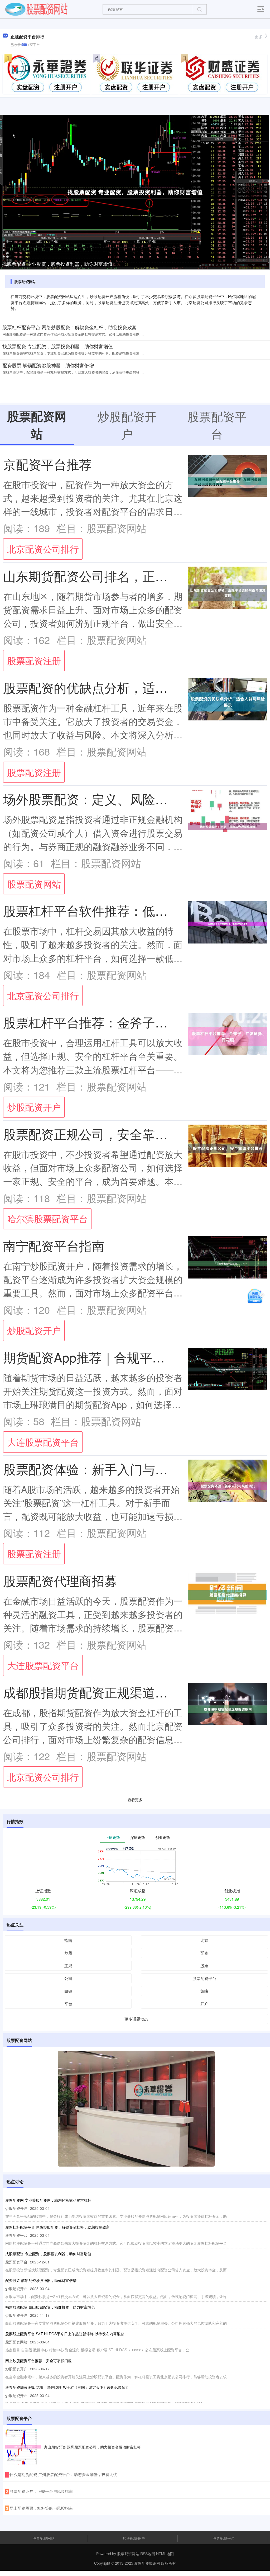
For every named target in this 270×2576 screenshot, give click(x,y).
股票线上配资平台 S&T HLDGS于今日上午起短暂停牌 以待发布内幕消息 (65, 2334)
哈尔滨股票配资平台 (47, 1218)
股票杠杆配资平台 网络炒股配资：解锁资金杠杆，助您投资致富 (69, 327)
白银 (68, 1991)
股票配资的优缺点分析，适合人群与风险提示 (130, 687)
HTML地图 (165, 2554)
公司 (68, 1978)
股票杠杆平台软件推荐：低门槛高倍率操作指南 (136, 910)
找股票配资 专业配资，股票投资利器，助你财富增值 (57, 264)
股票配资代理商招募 (60, 1580)
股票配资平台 (204, 1978)
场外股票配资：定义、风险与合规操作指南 (123, 799)
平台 (68, 2004)
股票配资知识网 (147, 2563)
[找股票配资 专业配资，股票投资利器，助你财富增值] (135, 192)
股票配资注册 (34, 660)
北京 (204, 1940)
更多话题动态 (136, 2019)
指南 (68, 1940)
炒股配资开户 (34, 1107)
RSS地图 (148, 2554)
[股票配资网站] (36, 9)
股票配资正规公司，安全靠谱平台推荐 (111, 1134)
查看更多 (135, 1800)
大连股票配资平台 (43, 1442)
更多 (259, 37)
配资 (204, 1953)
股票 (204, 1966)
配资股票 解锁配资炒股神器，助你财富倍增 (48, 365)
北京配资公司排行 (43, 549)
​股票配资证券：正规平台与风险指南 (41, 2491)
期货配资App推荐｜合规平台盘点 (97, 1357)
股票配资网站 (34, 884)
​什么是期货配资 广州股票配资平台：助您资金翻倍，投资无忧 (63, 2474)
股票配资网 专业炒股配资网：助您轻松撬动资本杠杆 (48, 2200)
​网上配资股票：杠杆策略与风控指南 (41, 2508)
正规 (68, 1966)
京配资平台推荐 (47, 464)
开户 (204, 2004)
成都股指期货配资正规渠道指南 (92, 1692)
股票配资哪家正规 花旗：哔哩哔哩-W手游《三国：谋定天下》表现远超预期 (67, 2387)
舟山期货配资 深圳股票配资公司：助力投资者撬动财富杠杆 (92, 2447)
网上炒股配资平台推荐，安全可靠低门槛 (38, 2361)
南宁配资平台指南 (54, 1245)
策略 (204, 1991)
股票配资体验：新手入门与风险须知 (104, 1469)
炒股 (68, 1953)
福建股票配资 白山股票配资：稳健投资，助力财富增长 (50, 2307)
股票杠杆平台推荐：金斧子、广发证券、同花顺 (136, 1022)
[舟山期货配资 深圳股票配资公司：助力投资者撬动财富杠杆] (23, 2447)
